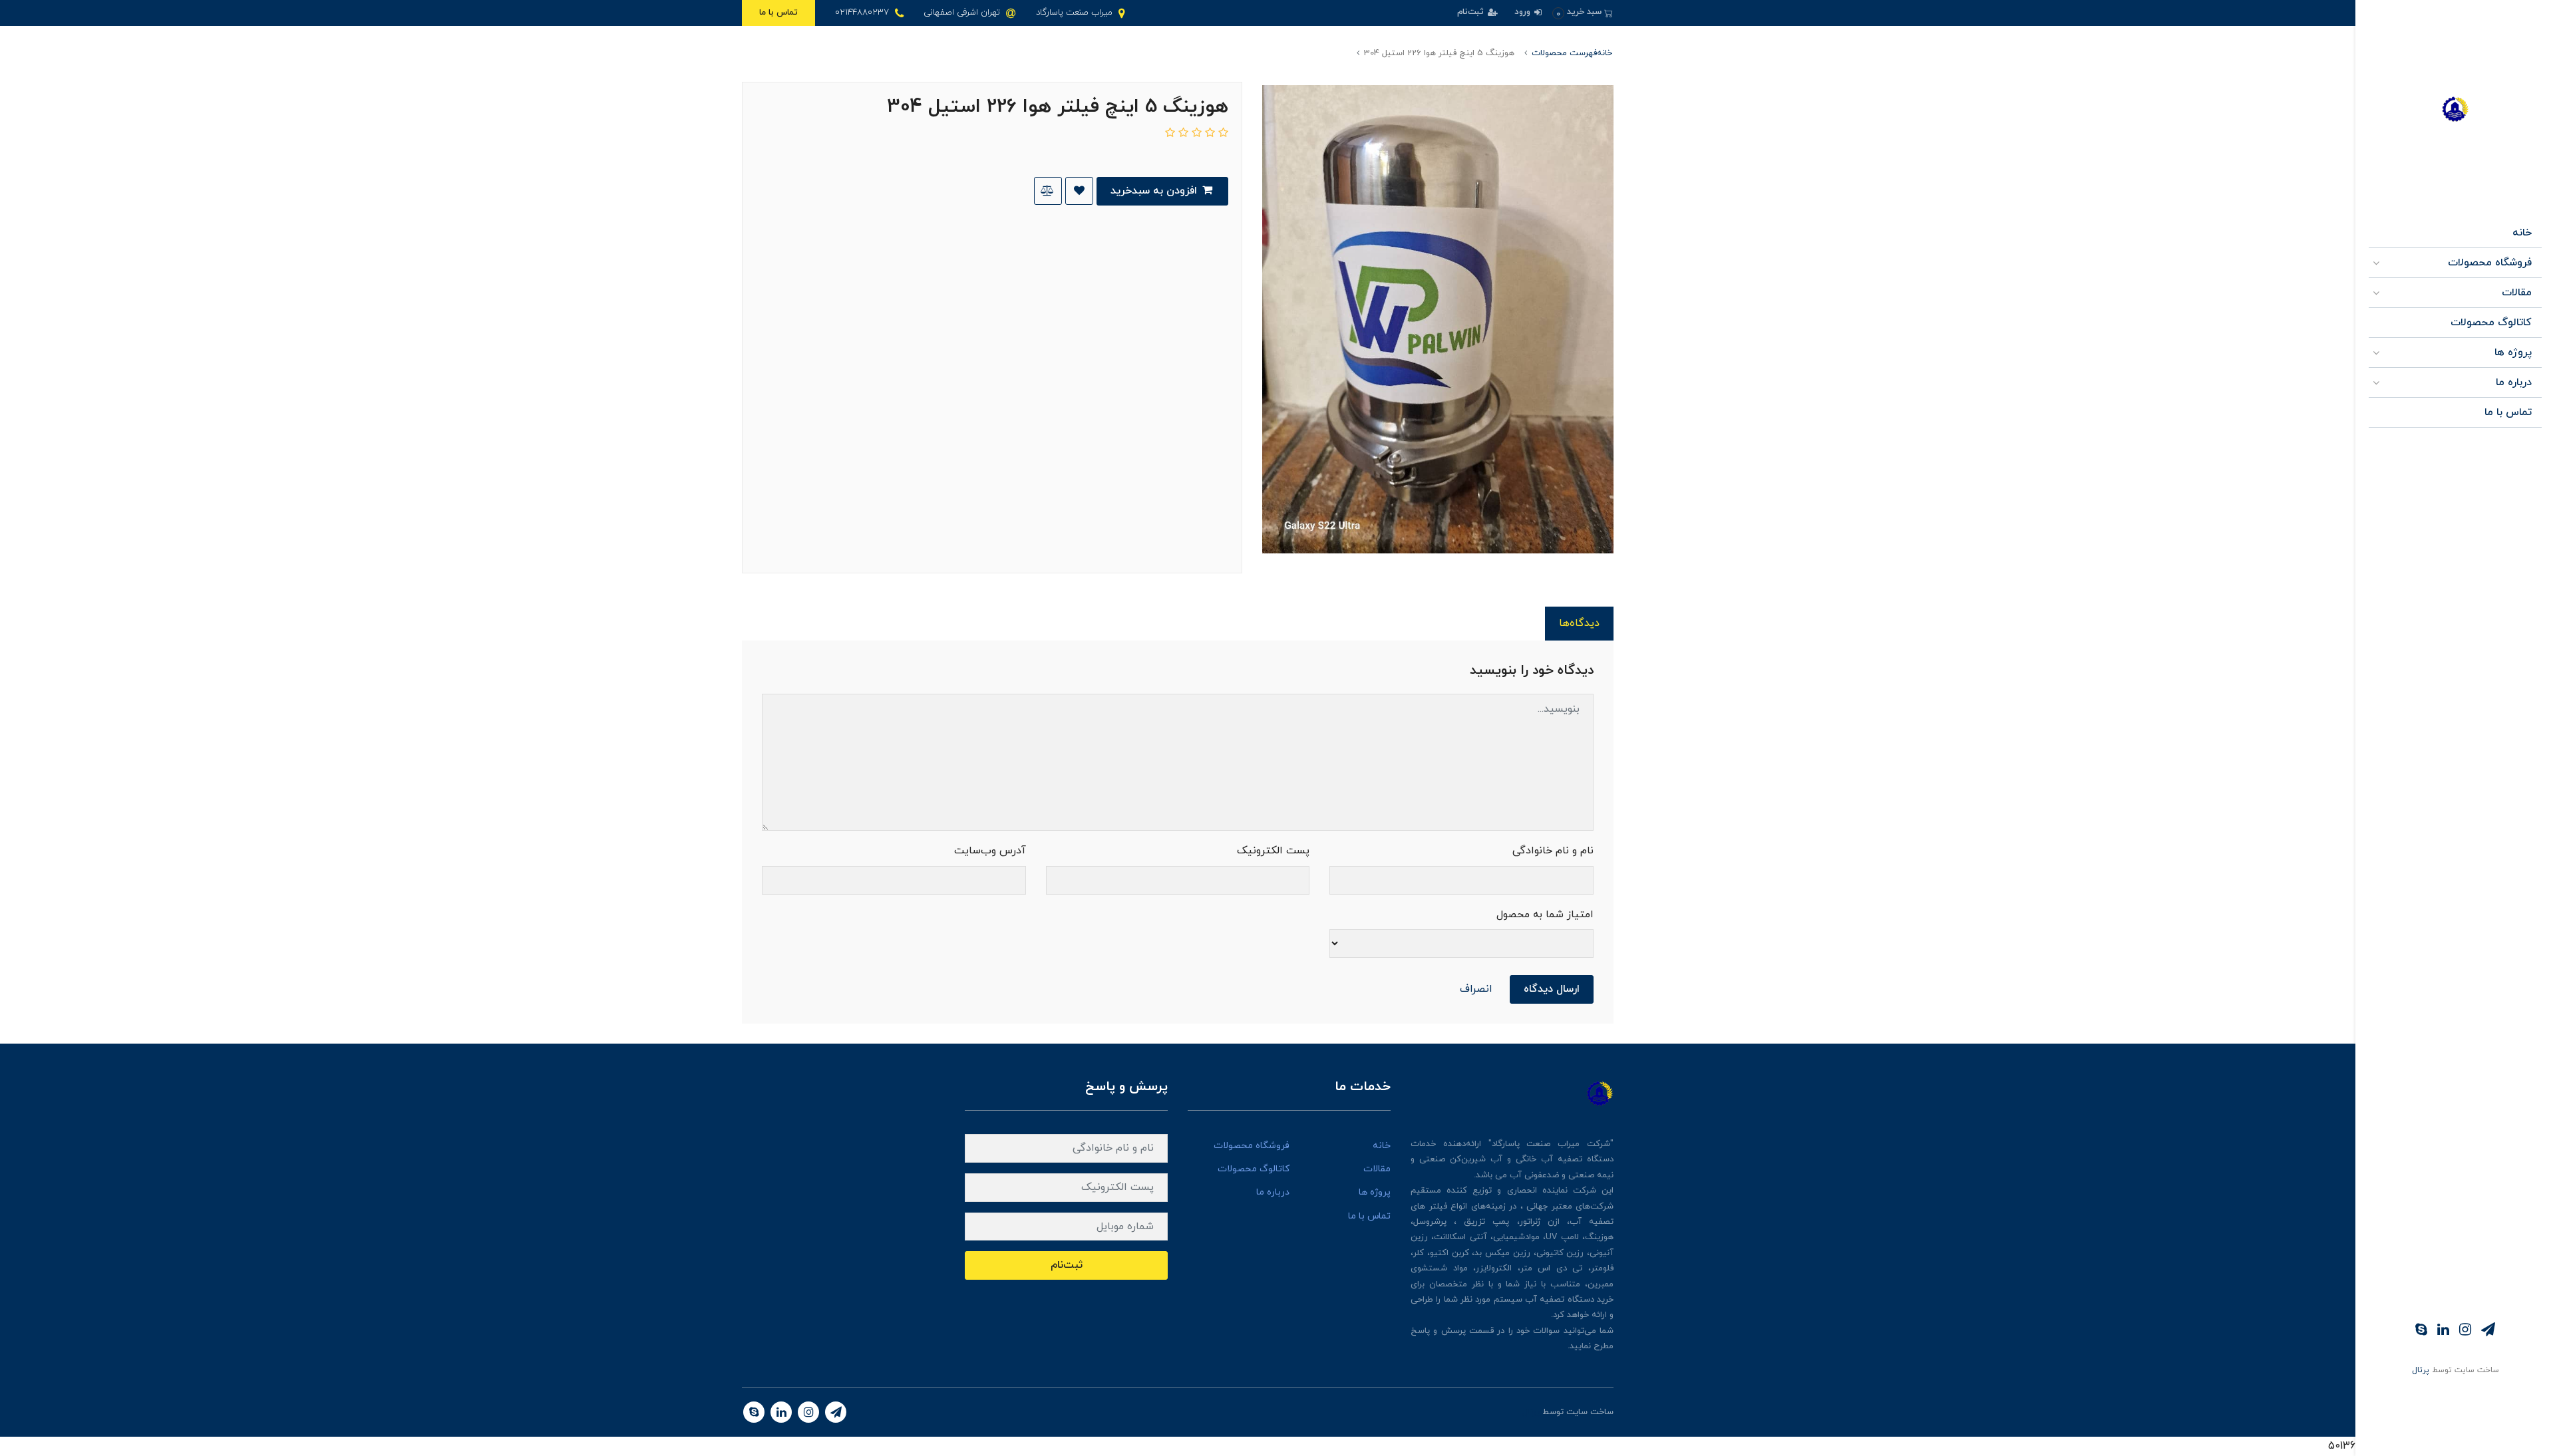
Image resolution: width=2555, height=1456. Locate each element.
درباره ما (2514, 382)
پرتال (2421, 1370)
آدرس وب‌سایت (990, 851)
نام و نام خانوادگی (1553, 851)
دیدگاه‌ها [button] (1579, 623)
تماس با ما (778, 13)
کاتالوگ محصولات (2491, 323)
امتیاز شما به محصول (1545, 915)
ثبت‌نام (1472, 12)
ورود (1524, 12)
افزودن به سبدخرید (1155, 191)
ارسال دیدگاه (1552, 989)
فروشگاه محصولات (2490, 263)
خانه (2522, 233)
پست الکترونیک (1273, 851)
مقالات (2517, 293)
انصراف (1476, 989)
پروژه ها (2513, 353)
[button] (1583, 12)
